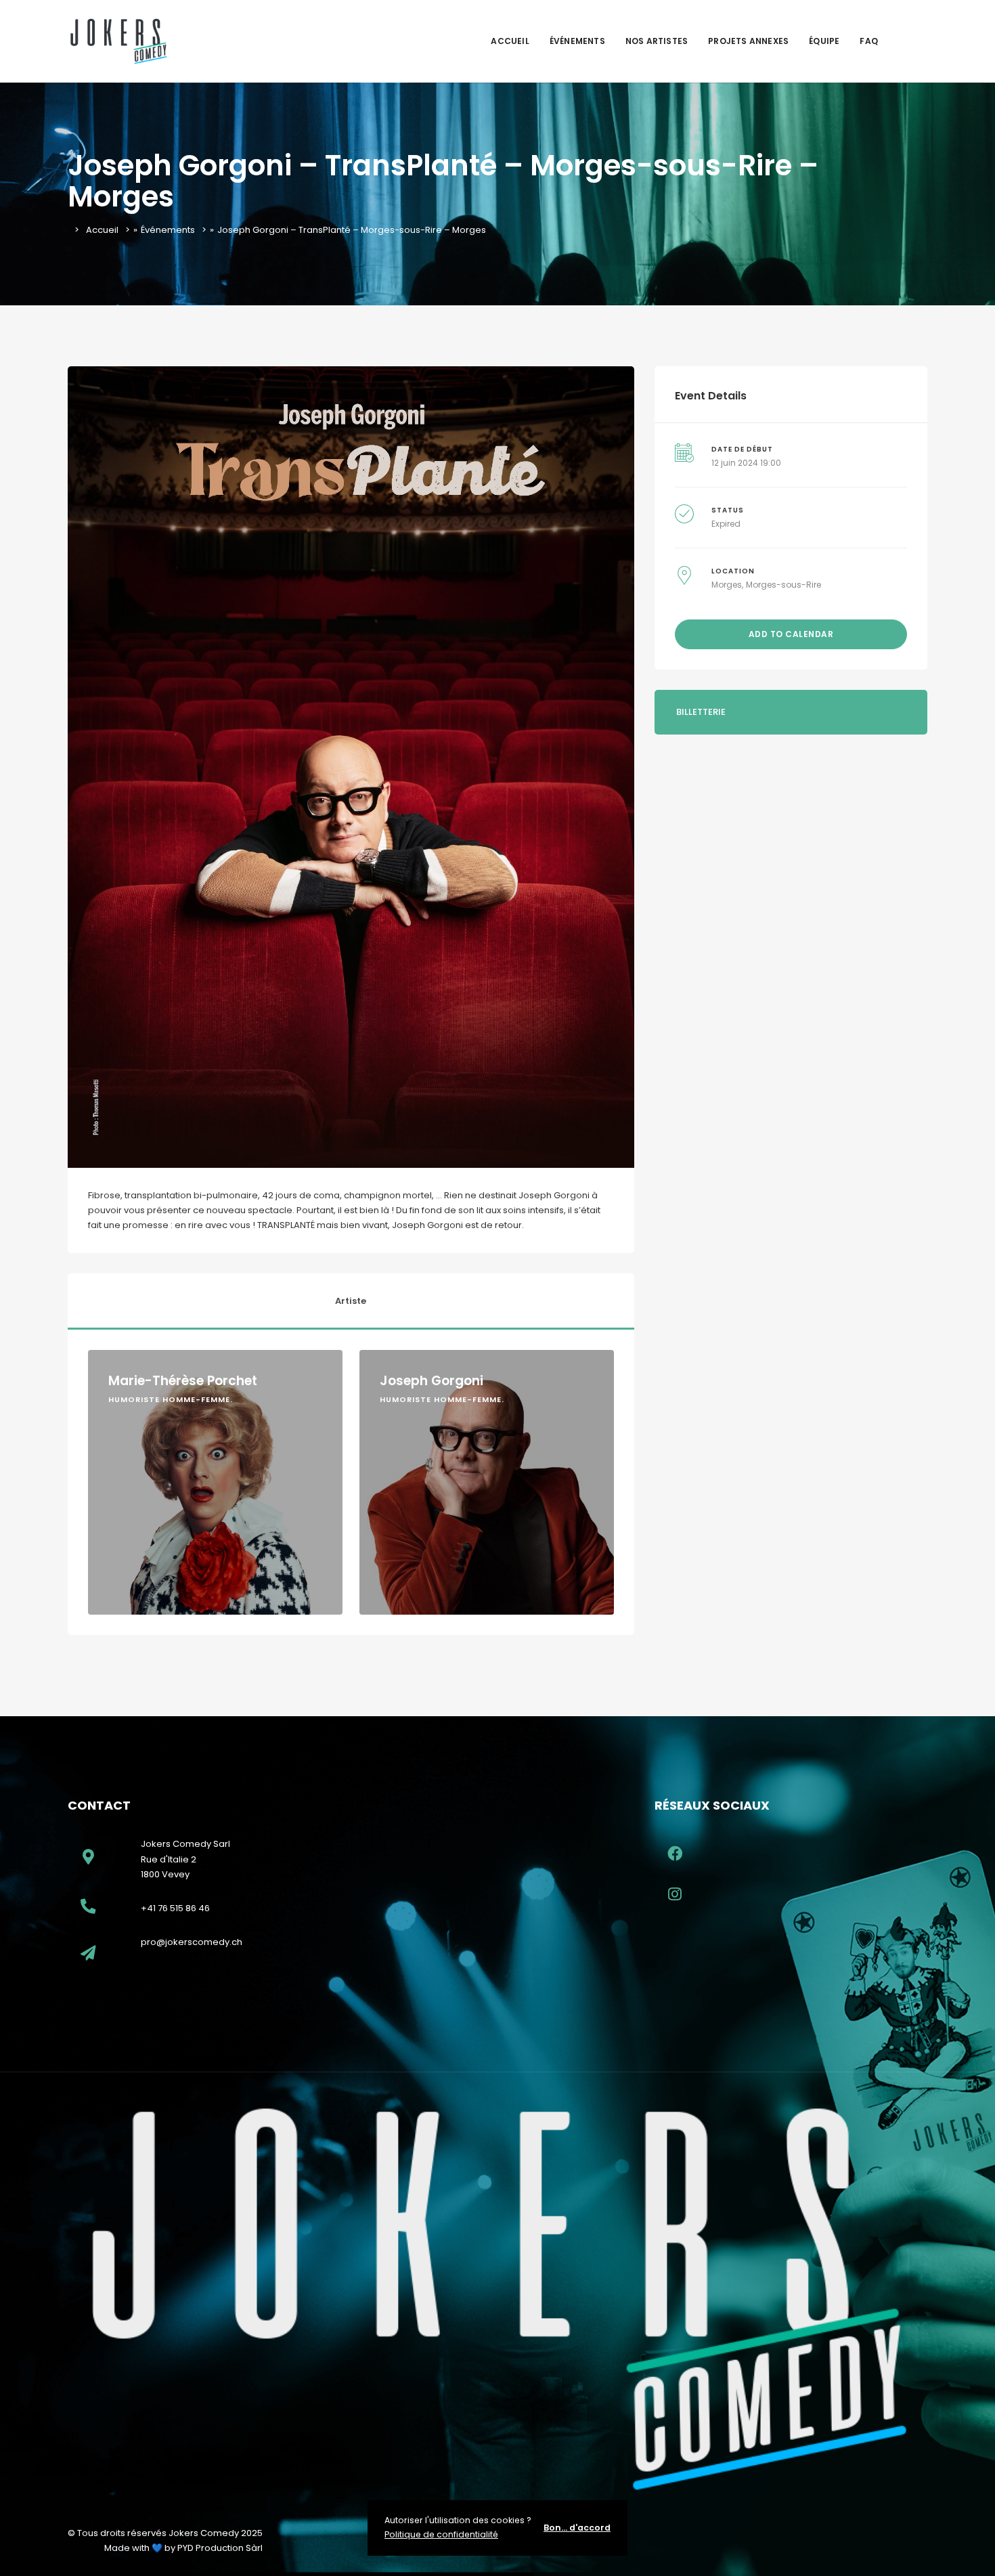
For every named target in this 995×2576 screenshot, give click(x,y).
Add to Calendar (791, 634)
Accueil (510, 41)
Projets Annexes (748, 41)
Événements (577, 41)
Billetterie (701, 712)
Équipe (824, 41)
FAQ (869, 41)
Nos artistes (657, 41)
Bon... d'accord (577, 2528)
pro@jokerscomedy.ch (192, 1942)
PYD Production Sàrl (220, 2548)
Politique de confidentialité (441, 2534)
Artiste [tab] (351, 1301)
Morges (727, 585)
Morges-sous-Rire (783, 585)
